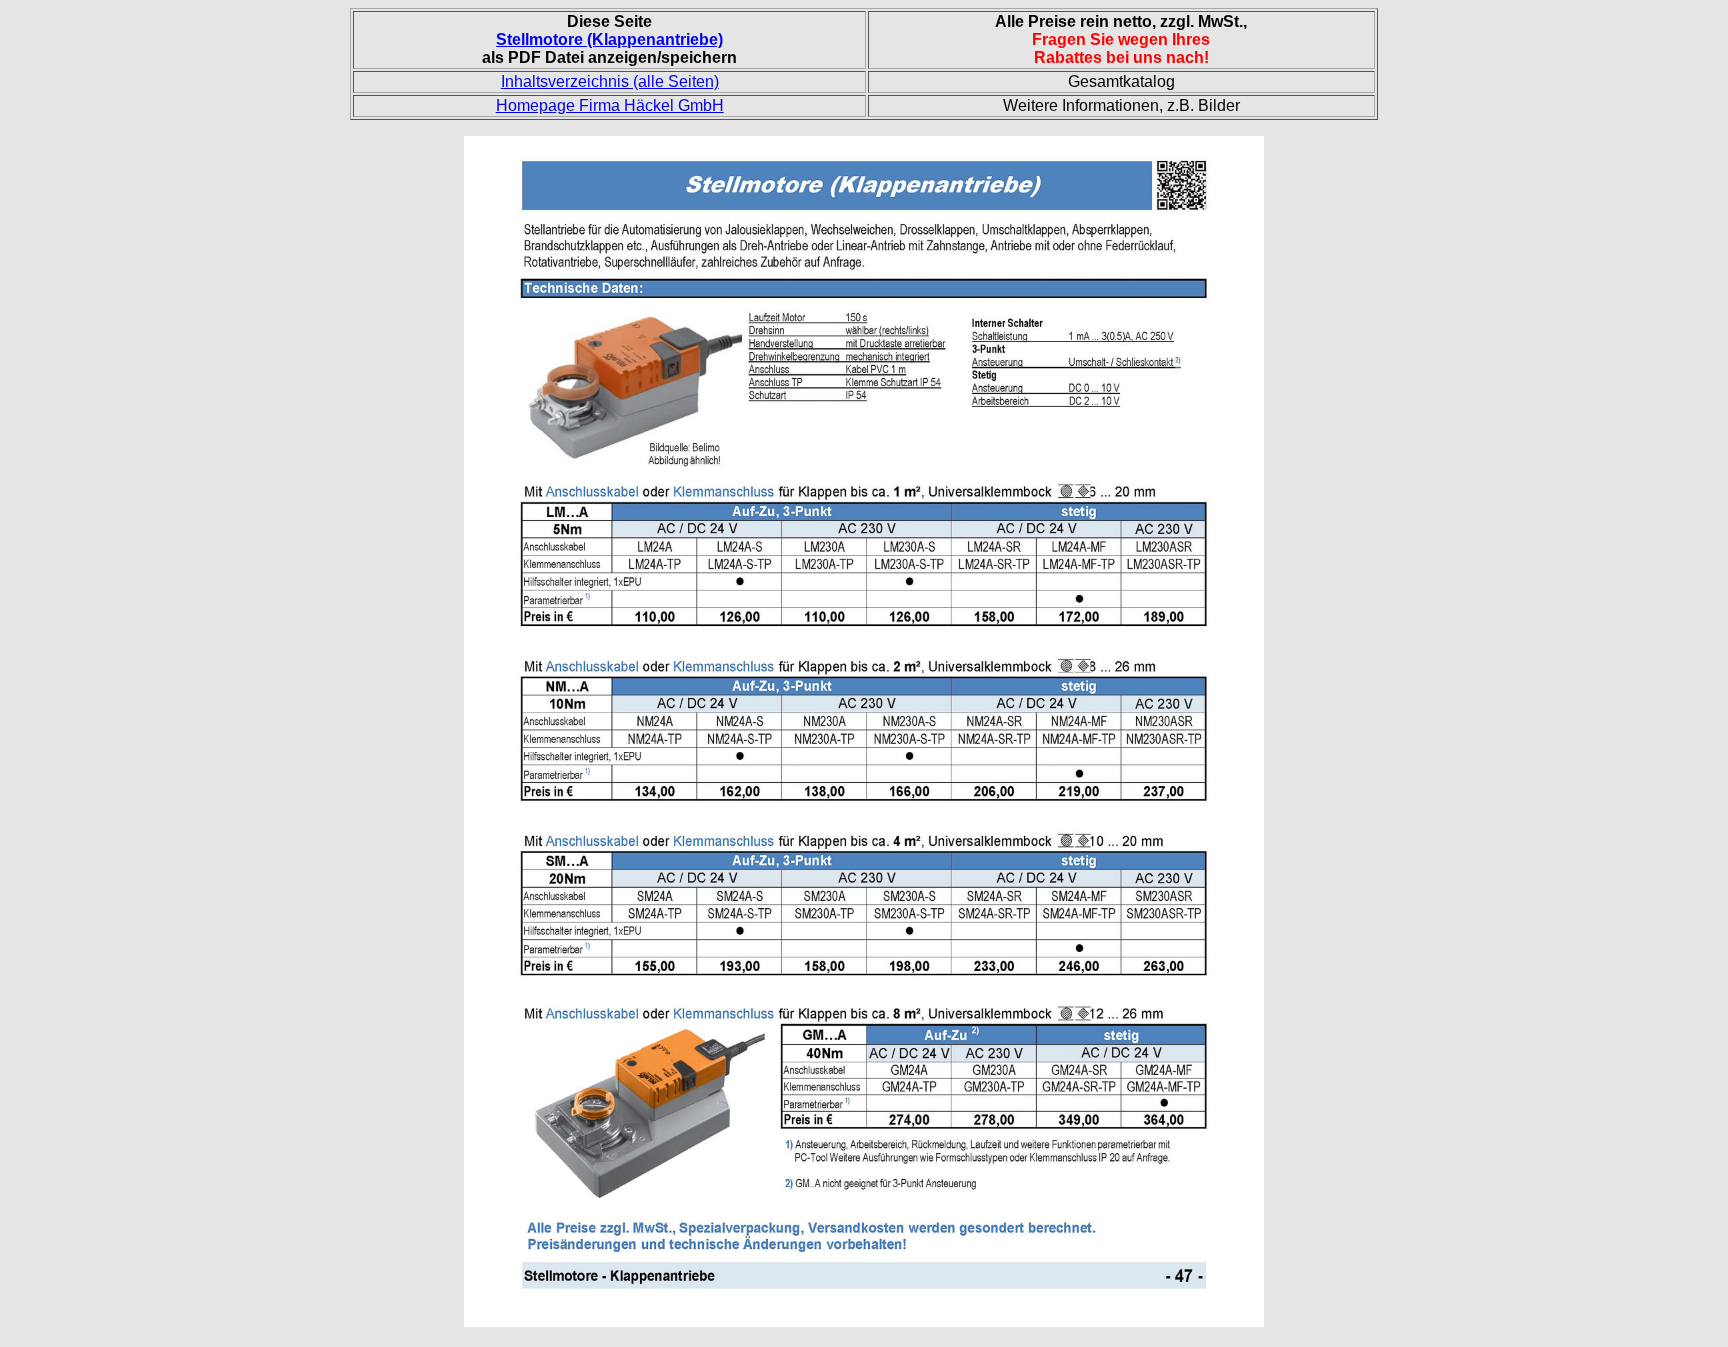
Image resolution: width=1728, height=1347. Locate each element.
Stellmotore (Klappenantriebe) (609, 39)
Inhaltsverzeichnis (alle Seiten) (610, 81)
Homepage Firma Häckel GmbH (610, 105)
